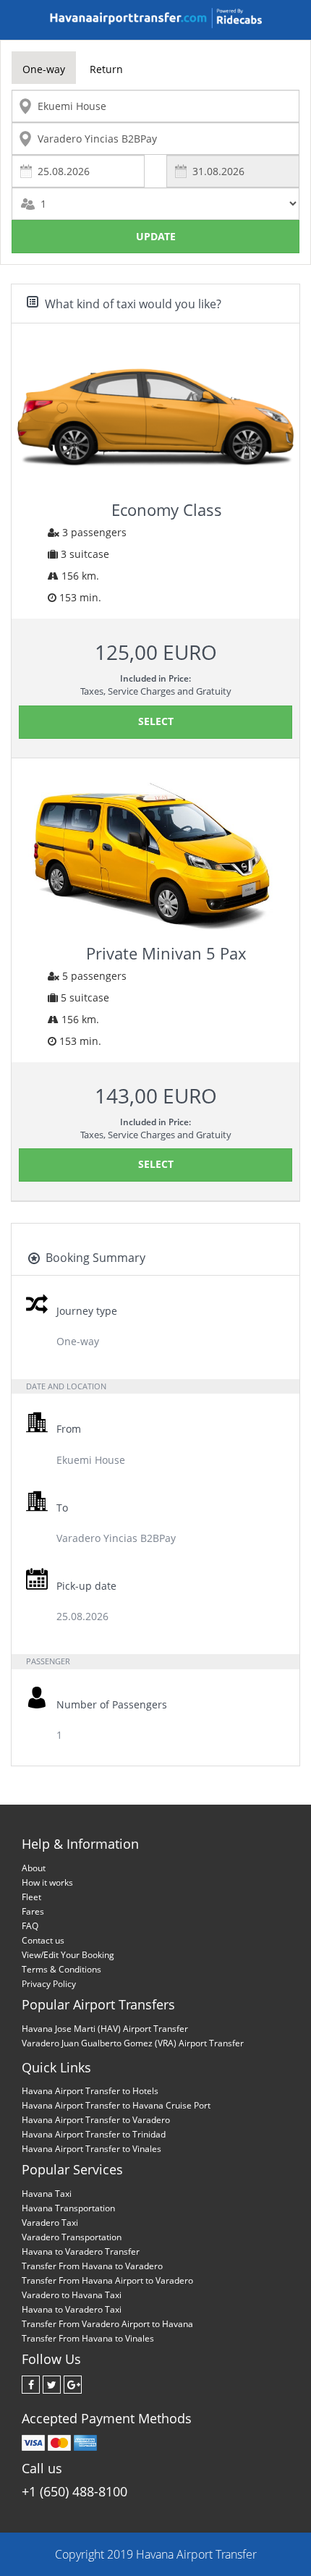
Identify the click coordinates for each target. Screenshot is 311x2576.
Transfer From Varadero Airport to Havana (107, 2324)
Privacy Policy (49, 1984)
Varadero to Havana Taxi (72, 2295)
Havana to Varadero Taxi (72, 2309)
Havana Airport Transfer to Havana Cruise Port (116, 2105)
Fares (33, 1911)
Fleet (31, 1897)
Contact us (43, 1940)
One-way (44, 69)
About (34, 1868)
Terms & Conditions (61, 1969)
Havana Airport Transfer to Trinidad (94, 2134)
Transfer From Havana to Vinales (88, 2338)
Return (106, 69)
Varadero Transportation (72, 2237)
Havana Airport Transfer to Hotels (90, 2091)
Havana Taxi (47, 2194)
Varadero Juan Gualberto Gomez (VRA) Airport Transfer (133, 2043)
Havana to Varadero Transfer (81, 2251)
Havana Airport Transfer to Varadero (96, 2120)
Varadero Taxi (50, 2223)
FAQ (30, 1926)
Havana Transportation (68, 2208)
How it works (47, 1882)
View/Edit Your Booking (68, 1955)
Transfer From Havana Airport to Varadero (107, 2280)
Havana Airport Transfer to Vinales (91, 2149)
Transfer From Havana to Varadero (92, 2266)
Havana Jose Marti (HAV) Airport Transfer (105, 2029)
